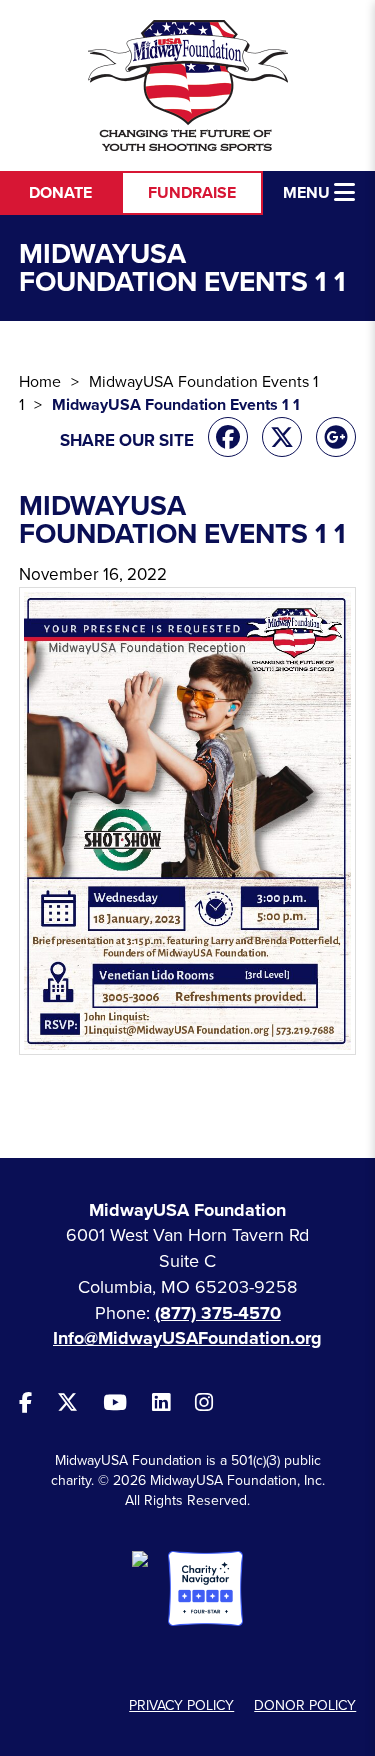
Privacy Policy (181, 1705)
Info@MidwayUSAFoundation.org (187, 1338)
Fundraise (192, 193)
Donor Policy (305, 1705)
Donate (60, 193)
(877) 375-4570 (218, 1313)
